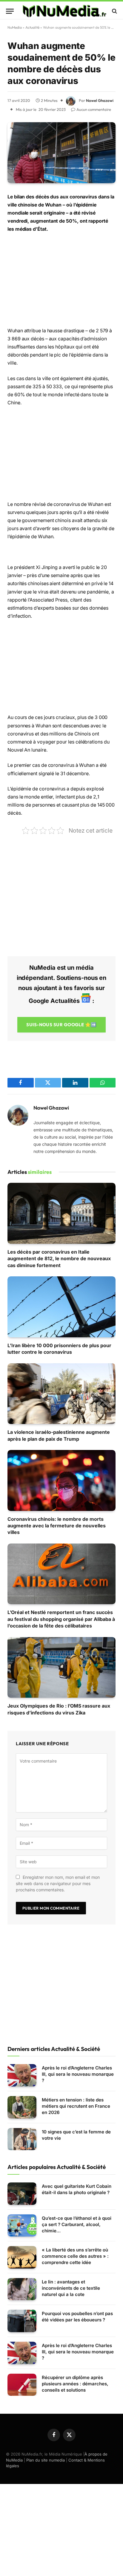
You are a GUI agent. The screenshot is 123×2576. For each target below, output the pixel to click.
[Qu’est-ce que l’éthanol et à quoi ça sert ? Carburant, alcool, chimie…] (22, 2226)
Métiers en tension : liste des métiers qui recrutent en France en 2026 (76, 2106)
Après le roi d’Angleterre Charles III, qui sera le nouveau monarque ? (78, 2074)
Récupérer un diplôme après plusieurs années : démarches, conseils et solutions (75, 2384)
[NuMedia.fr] (64, 11)
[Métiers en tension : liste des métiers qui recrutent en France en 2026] (22, 2107)
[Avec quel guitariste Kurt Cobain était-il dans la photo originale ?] (22, 2194)
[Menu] (10, 11)
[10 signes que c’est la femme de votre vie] (22, 2139)
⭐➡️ (61, 1025)
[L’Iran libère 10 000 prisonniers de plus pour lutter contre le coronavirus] (61, 1307)
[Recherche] (114, 11)
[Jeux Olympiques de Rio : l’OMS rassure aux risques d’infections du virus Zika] (61, 1668)
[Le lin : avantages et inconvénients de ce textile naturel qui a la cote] (22, 2289)
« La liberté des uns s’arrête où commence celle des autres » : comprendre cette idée (75, 2256)
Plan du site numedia (46, 2460)
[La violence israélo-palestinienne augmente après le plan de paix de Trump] (61, 1394)
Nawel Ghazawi (100, 100)
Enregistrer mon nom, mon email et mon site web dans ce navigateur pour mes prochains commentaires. (58, 1883)
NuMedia (15, 27)
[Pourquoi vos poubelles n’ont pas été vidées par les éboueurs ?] (22, 2321)
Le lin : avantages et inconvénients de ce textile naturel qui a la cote (71, 2288)
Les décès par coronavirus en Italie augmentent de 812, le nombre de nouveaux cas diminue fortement (59, 1259)
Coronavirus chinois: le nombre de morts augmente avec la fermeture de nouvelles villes (57, 1526)
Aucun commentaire (94, 109)
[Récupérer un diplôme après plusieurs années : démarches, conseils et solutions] (22, 2385)
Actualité (32, 27)
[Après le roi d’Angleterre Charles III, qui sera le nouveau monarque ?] (22, 2075)
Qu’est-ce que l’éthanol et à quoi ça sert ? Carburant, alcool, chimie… (77, 2224)
